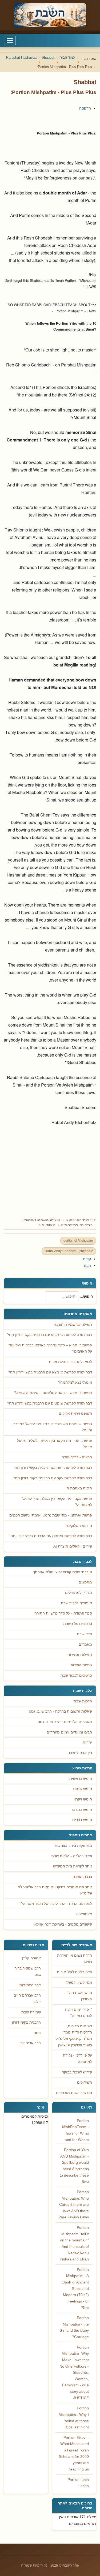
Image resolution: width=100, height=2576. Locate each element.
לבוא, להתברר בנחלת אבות (70, 1362)
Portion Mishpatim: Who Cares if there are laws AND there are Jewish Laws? (74, 2205)
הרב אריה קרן (30, 2043)
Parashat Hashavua (36, 1220)
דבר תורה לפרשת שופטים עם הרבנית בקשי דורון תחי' (50, 1403)
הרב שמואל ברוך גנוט (28, 1972)
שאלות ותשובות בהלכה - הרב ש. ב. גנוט (60, 1711)
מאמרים (85, 1644)
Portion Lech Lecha (78, 2483)
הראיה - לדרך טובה (77, 1457)
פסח (37, 2033)
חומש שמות (83, 1789)
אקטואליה (84, 1914)
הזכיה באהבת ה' (79, 1488)
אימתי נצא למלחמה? (75, 1382)
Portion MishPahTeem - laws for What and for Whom (75, 2130)
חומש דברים (82, 1820)
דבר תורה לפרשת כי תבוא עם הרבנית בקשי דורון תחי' (50, 1335)
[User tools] (96, 103)
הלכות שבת (83, 1701)
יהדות (87, 1742)
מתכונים (85, 1582)
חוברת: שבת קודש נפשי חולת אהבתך (63, 1572)
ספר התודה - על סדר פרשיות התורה (63, 1613)
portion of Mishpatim (78, 1241)
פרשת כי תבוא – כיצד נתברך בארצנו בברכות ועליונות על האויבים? (50, 1348)
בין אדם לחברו (81, 1753)
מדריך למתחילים (79, 1593)
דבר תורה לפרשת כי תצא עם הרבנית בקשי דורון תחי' (50, 1372)
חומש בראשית (81, 1779)
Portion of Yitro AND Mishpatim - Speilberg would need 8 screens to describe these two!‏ (74, 2166)
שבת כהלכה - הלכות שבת (72, 1856)
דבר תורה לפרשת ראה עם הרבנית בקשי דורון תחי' (52, 1468)
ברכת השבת (82, 1877)
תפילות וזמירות (80, 1655)
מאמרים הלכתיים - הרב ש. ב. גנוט (65, 1722)
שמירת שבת (31, 2012)
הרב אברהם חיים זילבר (27, 1999)
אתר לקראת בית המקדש (73, 1866)
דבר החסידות (30, 1985)
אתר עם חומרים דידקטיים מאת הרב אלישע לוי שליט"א (55, 1890)
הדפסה (85, 108)
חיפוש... (86, 1296)
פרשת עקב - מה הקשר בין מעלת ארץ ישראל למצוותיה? (57, 1502)
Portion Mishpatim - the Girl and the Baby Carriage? (74, 2327)
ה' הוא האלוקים (80, 1526)
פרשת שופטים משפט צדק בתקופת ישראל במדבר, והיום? (52, 1427)
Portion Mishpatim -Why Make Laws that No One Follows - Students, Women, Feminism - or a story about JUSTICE (74, 2373)
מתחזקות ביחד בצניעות (73, 1846)
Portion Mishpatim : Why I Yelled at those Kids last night (74, 2418)
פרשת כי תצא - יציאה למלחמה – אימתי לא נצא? (53, 1393)
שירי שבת (84, 1634)
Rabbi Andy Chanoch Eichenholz (69, 1251)
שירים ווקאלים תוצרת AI (73, 1546)
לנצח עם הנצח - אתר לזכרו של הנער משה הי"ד (55, 1904)
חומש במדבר (82, 1810)
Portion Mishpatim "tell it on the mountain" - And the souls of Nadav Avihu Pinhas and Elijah (74, 2243)
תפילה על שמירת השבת (73, 1325)
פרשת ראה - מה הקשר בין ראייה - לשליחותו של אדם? (55, 1444)
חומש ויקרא (83, 1799)
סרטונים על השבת (78, 1624)
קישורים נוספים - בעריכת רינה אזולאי (63, 1924)
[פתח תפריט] (10, 40)
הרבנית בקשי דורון (26, 2022)
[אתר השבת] (50, 15)
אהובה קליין (31, 1958)
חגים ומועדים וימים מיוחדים (69, 1732)
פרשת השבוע (81, 1665)
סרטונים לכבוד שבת (76, 1675)
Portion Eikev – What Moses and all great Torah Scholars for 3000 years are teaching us (74, 2453)
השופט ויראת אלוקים (75, 1414)
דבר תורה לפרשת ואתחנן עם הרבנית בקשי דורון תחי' (50, 1536)
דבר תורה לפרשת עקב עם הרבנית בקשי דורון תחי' (53, 1478)
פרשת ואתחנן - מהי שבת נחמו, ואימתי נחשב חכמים (51, 1515)
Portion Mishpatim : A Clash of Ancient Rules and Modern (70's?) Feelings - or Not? (75, 2289)
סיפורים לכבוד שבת (76, 1603)
